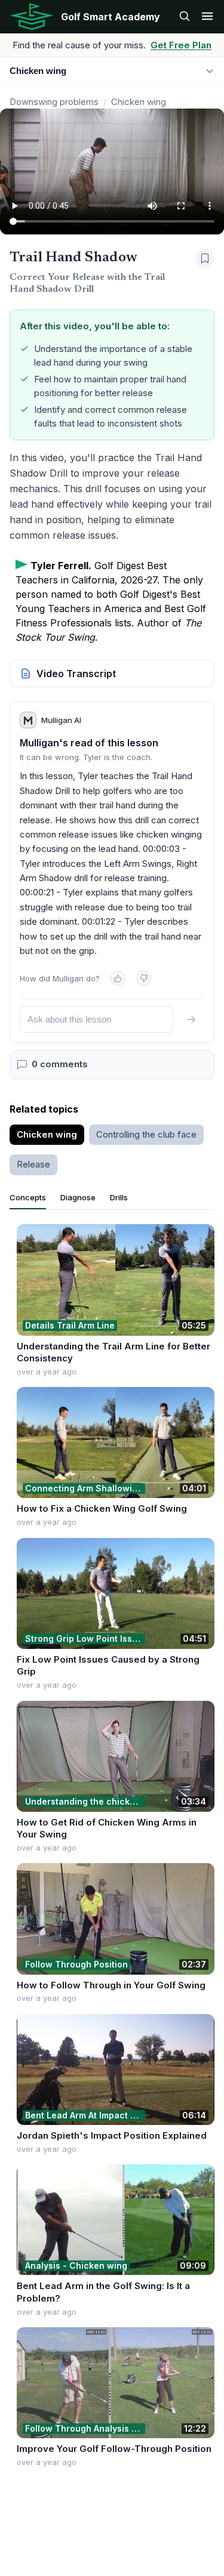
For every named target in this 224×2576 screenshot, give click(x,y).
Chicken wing (139, 102)
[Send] (191, 1020)
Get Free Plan (181, 45)
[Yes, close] (118, 978)
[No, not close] (144, 978)
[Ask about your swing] (185, 17)
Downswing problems (54, 102)
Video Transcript (76, 674)
